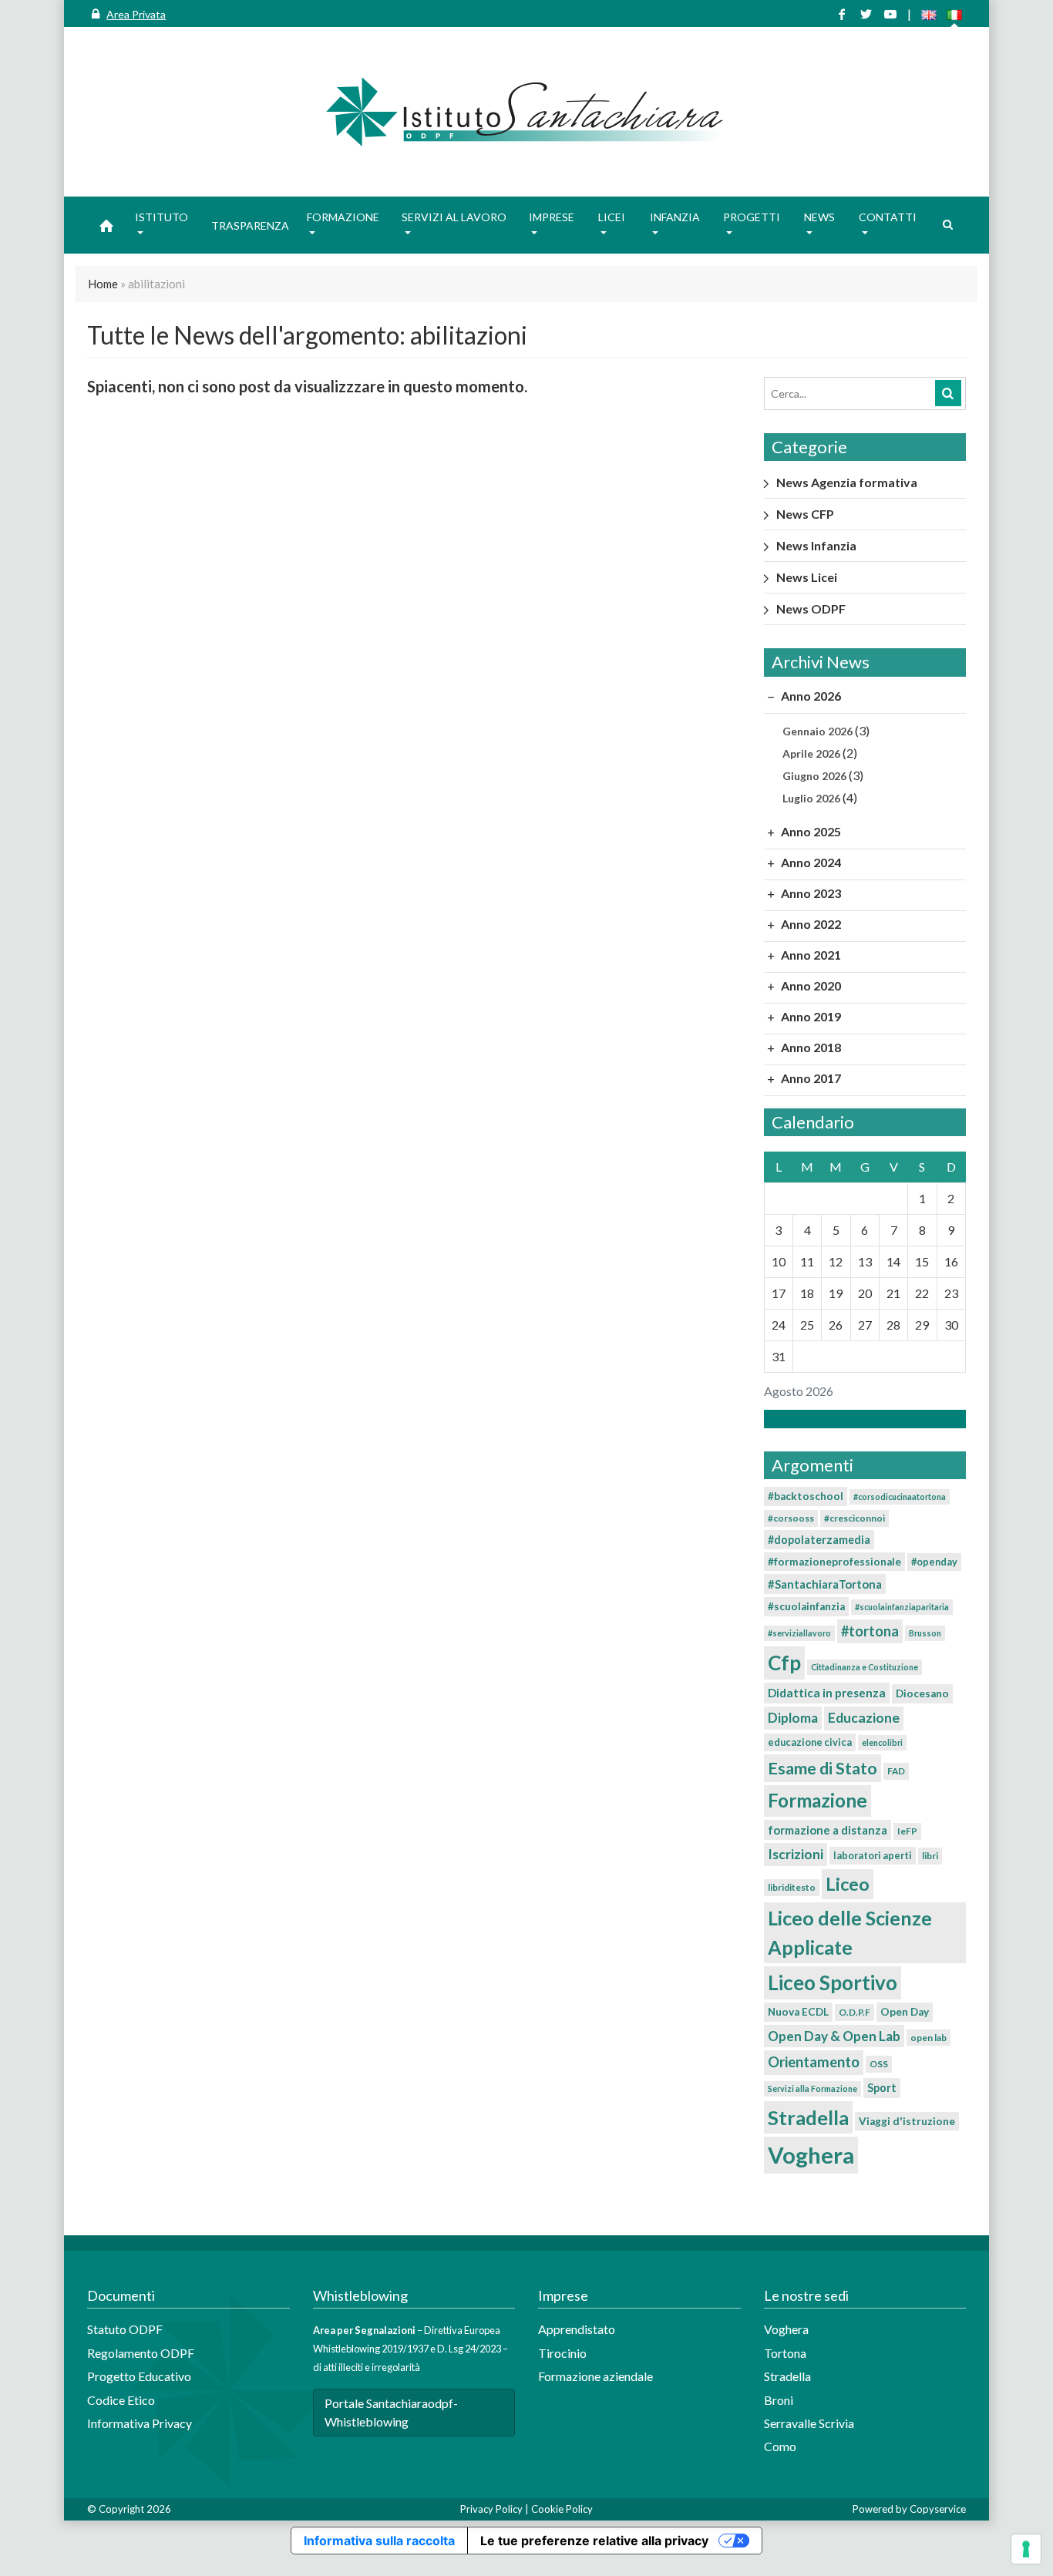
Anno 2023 (810, 893)
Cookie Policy (562, 2509)
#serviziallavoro (799, 1633)
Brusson (925, 1633)
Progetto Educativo (139, 2376)
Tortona (785, 2353)
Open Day (905, 2012)
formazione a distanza (828, 1830)
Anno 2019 (810, 1016)
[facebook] (842, 14)
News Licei (807, 577)
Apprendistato (577, 2329)
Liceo (848, 1884)
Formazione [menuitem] (343, 217)
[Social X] (866, 14)
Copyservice (938, 2509)
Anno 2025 (810, 831)
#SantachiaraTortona (825, 1584)
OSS (879, 2064)
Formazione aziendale (595, 2376)
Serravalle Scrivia (809, 2423)
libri (930, 1856)
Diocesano (922, 1693)
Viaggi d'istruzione (907, 2121)
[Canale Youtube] (890, 14)
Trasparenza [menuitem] (250, 225)
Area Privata (136, 14)
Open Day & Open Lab (834, 2036)
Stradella (808, 2117)
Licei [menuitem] (612, 217)
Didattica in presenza (827, 1693)
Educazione (864, 1718)
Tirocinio (562, 2353)
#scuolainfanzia (806, 1606)
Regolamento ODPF (141, 2353)
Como (780, 2446)
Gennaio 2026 (818, 731)
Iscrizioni (796, 1854)
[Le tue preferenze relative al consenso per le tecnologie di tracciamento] (1026, 2549)
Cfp (784, 1663)
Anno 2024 (810, 862)
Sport (882, 2088)
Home (103, 284)
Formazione (818, 1800)
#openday (934, 1562)
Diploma (793, 1718)
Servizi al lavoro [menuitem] (454, 217)
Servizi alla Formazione (812, 2088)
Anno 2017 (810, 1078)
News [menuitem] (819, 217)
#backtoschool (806, 1496)
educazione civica (810, 1742)
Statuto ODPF (126, 2329)
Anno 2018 (810, 1047)
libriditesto (792, 1887)
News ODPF (811, 609)
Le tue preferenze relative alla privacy (594, 2541)
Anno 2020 (810, 985)
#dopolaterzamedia (819, 1540)
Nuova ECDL (798, 2012)
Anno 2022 (810, 924)
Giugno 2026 (814, 776)
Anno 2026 (810, 696)
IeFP (907, 1831)
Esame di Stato (823, 1768)
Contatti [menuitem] (888, 217)
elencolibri (882, 1742)
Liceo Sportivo (833, 1982)
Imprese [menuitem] (552, 217)
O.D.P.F (855, 2012)
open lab (929, 2038)
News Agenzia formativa (847, 482)
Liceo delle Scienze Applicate (850, 1932)
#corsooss (791, 1518)
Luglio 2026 (811, 798)
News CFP (805, 514)
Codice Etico (121, 2400)
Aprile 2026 (811, 753)
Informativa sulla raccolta (379, 2541)
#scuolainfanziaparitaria (902, 1607)
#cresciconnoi (855, 1518)
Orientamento (814, 2062)
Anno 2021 (810, 955)
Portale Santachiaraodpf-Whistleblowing (391, 2412)
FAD (896, 1771)
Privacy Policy (491, 2509)
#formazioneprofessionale (834, 1562)
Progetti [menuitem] (752, 217)
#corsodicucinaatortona (900, 1497)
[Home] (526, 112)
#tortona (870, 1631)
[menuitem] (106, 225)
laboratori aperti (873, 1855)
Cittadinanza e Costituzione (865, 1667)
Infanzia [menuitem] (675, 217)
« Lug (860, 1419)
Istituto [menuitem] (161, 217)
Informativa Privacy (140, 2423)
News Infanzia (816, 545)
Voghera (811, 2155)
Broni (779, 2400)
